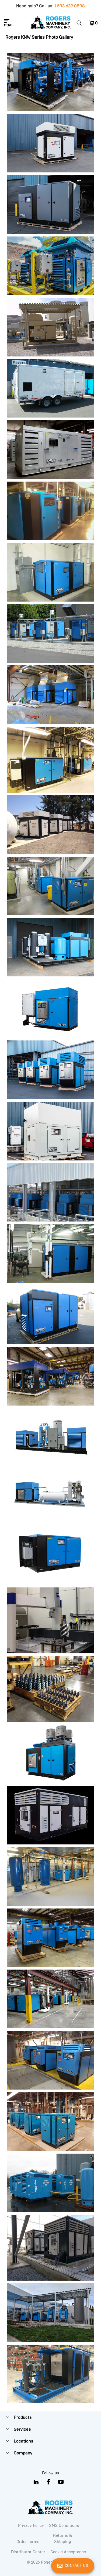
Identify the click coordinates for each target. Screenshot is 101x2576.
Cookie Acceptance (68, 2552)
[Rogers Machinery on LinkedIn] (36, 2482)
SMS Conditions (64, 2525)
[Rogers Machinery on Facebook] (49, 2482)
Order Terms (28, 2542)
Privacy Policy (31, 2525)
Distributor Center (28, 2552)
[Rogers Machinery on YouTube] (61, 2482)
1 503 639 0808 (70, 6)
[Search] (81, 23)
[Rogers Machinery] (51, 23)
